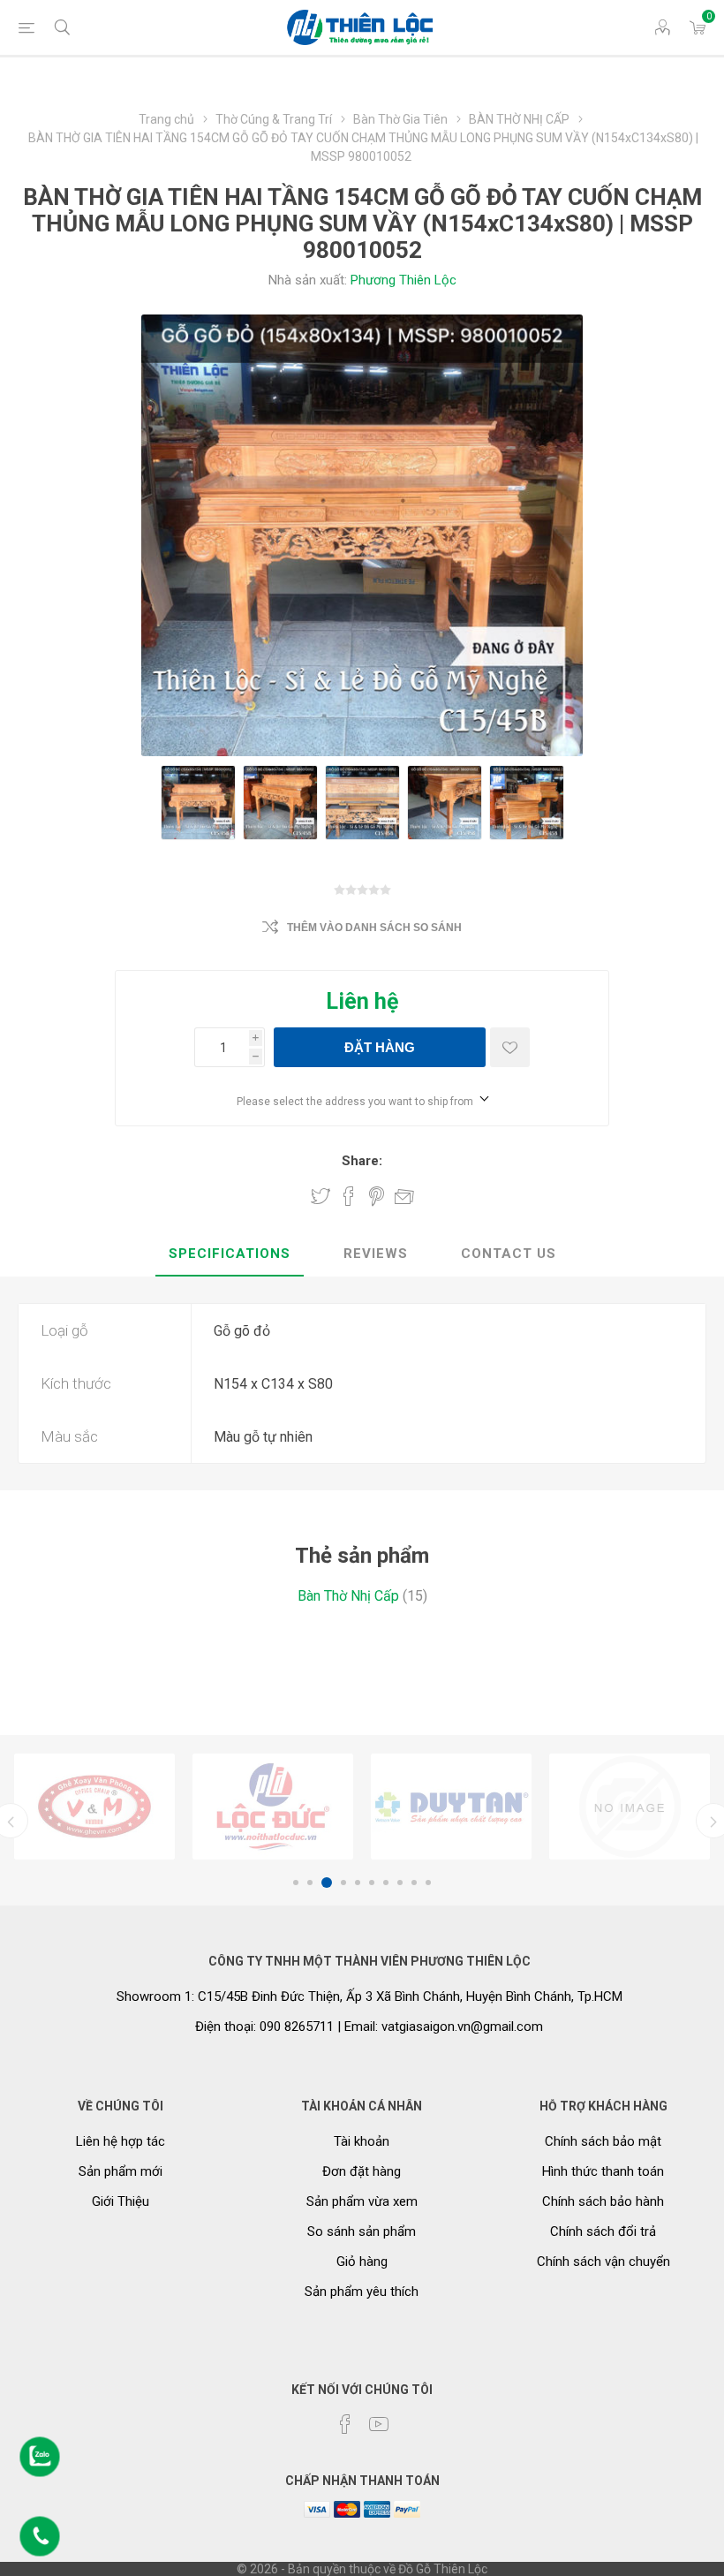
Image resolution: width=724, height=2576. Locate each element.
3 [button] (324, 1883)
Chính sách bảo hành (603, 2201)
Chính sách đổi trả (603, 2231)
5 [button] (358, 1883)
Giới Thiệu (121, 2201)
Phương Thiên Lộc (403, 280)
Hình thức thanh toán (603, 2171)
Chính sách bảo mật (603, 2141)
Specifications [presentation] (230, 1254)
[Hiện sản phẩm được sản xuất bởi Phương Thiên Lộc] (94, 1807)
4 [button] (341, 1883)
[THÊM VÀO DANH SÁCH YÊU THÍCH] (510, 1047)
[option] (94, 1807)
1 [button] (296, 1883)
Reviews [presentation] (376, 1254)
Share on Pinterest (377, 1196)
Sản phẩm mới (121, 2171)
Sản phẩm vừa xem (362, 2201)
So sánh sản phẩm (362, 2231)
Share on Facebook (349, 1196)
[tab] (230, 1254)
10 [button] (428, 1883)
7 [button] (386, 1883)
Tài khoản (362, 2141)
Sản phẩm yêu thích (362, 2292)
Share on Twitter (321, 1196)
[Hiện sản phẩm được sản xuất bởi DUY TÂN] (273, 1807)
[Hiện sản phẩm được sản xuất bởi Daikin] (451, 1807)
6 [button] (372, 1883)
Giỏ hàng (362, 2262)
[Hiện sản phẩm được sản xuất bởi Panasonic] (630, 1807)
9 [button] (414, 1883)
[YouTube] (379, 2424)
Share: (362, 1161)
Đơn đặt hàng (362, 2171)
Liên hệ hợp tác (121, 2141)
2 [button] (310, 1883)
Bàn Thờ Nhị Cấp (348, 1596)
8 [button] (400, 1883)
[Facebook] (345, 2424)
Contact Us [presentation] (509, 1254)
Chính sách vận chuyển (603, 2262)
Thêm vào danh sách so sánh (374, 928)
